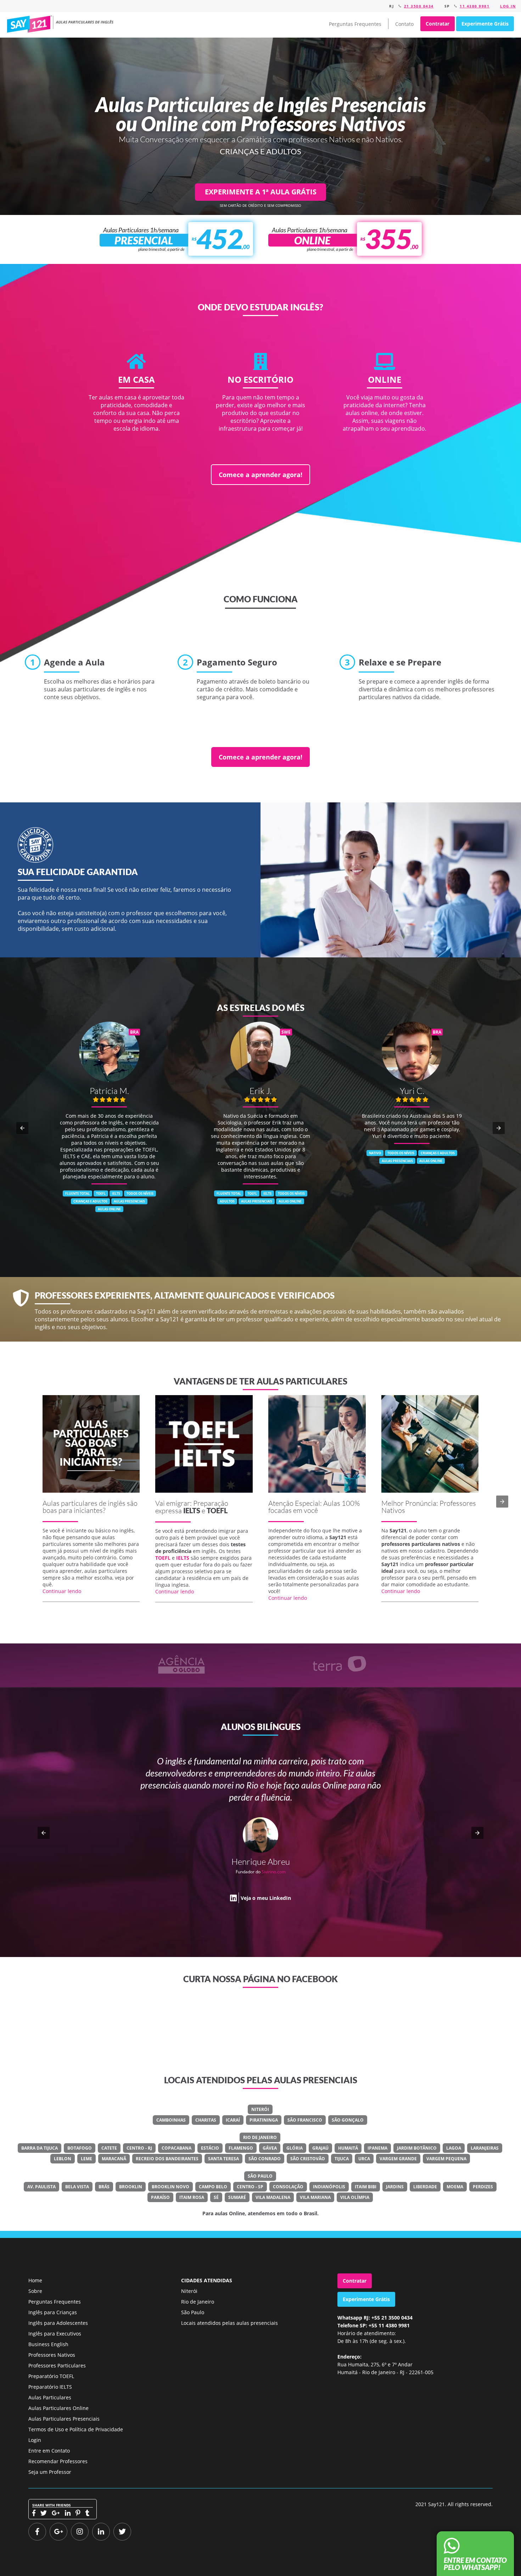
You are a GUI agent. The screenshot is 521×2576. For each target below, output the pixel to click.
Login (35, 2440)
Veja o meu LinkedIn (266, 1922)
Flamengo (241, 2148)
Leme (86, 2159)
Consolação (288, 2187)
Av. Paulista (41, 2187)
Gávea (270, 2148)
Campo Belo (213, 2187)
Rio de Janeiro (260, 2137)
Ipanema (377, 2148)
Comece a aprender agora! (260, 475)
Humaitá (348, 2148)
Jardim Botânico (417, 2148)
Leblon (63, 2159)
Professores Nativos (52, 2355)
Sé (216, 2197)
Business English (48, 2344)
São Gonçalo (348, 2120)
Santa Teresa (223, 2159)
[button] (22, 1128)
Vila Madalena (273, 2197)
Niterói (260, 2109)
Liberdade (425, 2187)
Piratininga (264, 2120)
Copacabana (177, 2148)
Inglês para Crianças (53, 2312)
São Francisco (305, 2120)
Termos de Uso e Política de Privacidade (76, 2429)
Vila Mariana (315, 2197)
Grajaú (320, 2148)
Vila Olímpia (355, 2197)
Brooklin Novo (170, 2187)
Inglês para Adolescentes (58, 2323)
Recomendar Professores (58, 2461)
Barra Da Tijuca (40, 2148)
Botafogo (80, 2148)
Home (35, 2280)
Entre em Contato (49, 2451)
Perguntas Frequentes (355, 24)
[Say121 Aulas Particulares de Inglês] (61, 24)
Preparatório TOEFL (51, 2376)
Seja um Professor (50, 2472)
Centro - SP (250, 2187)
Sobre (35, 2291)
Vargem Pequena (446, 2159)
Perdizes (483, 2187)
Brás (104, 2187)
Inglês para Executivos (55, 2334)
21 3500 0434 (419, 6)
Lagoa (454, 2148)
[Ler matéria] (91, 1444)
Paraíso (160, 2197)
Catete (109, 2148)
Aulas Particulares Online (58, 2408)
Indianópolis (329, 2187)
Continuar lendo (62, 1591)
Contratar (438, 24)
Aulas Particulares (50, 2397)
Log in (508, 6)
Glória (295, 2148)
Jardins (395, 2187)
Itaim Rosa (192, 2197)
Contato (404, 24)
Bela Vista (77, 2187)
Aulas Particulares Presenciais (64, 2419)
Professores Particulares (57, 2365)
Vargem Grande (398, 2159)
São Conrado (265, 2159)
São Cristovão (308, 2159)
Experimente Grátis (485, 24)
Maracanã (114, 2159)
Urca (364, 2159)
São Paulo (260, 2176)
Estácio (210, 2148)
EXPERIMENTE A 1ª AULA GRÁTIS (261, 192)
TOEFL (217, 1510)
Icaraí (233, 2120)
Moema (455, 2187)
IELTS (192, 1510)
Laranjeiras (485, 2148)
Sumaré (237, 2197)
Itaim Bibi (366, 2187)
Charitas (206, 2120)
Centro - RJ (139, 2148)
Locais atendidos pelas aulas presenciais (229, 2323)
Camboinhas (171, 2120)
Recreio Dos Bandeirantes (167, 2159)
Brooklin (131, 2187)
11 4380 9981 (475, 6)
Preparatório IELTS (50, 2387)
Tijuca (342, 2159)
